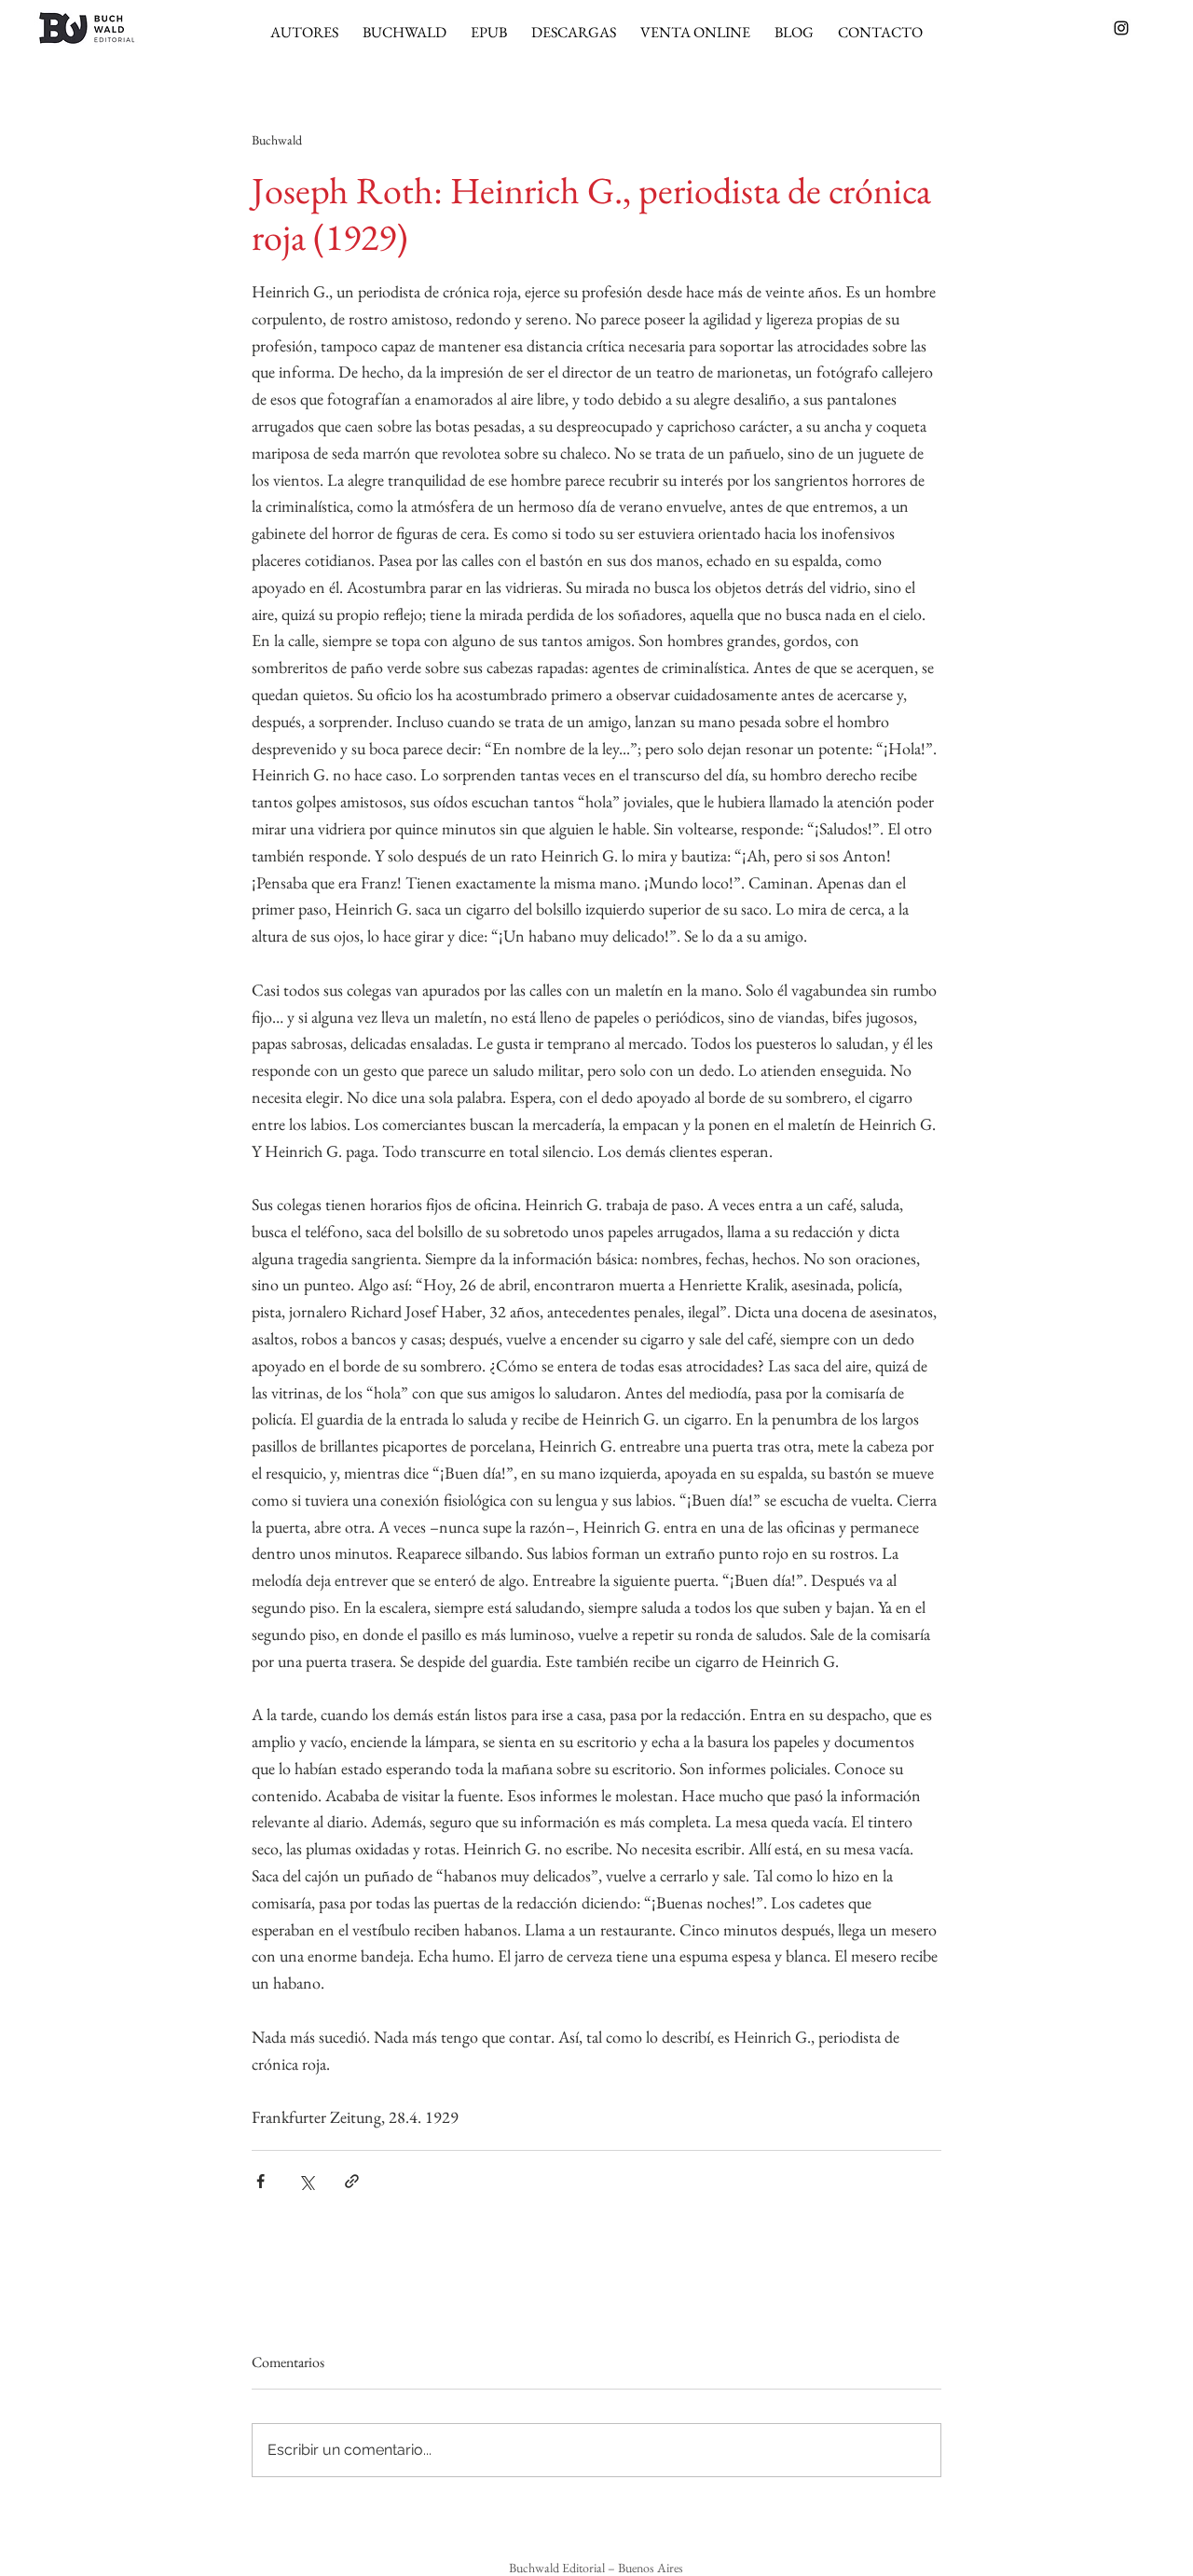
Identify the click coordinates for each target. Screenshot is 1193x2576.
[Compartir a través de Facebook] (261, 2181)
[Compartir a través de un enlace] (352, 2181)
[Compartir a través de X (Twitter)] (306, 2181)
